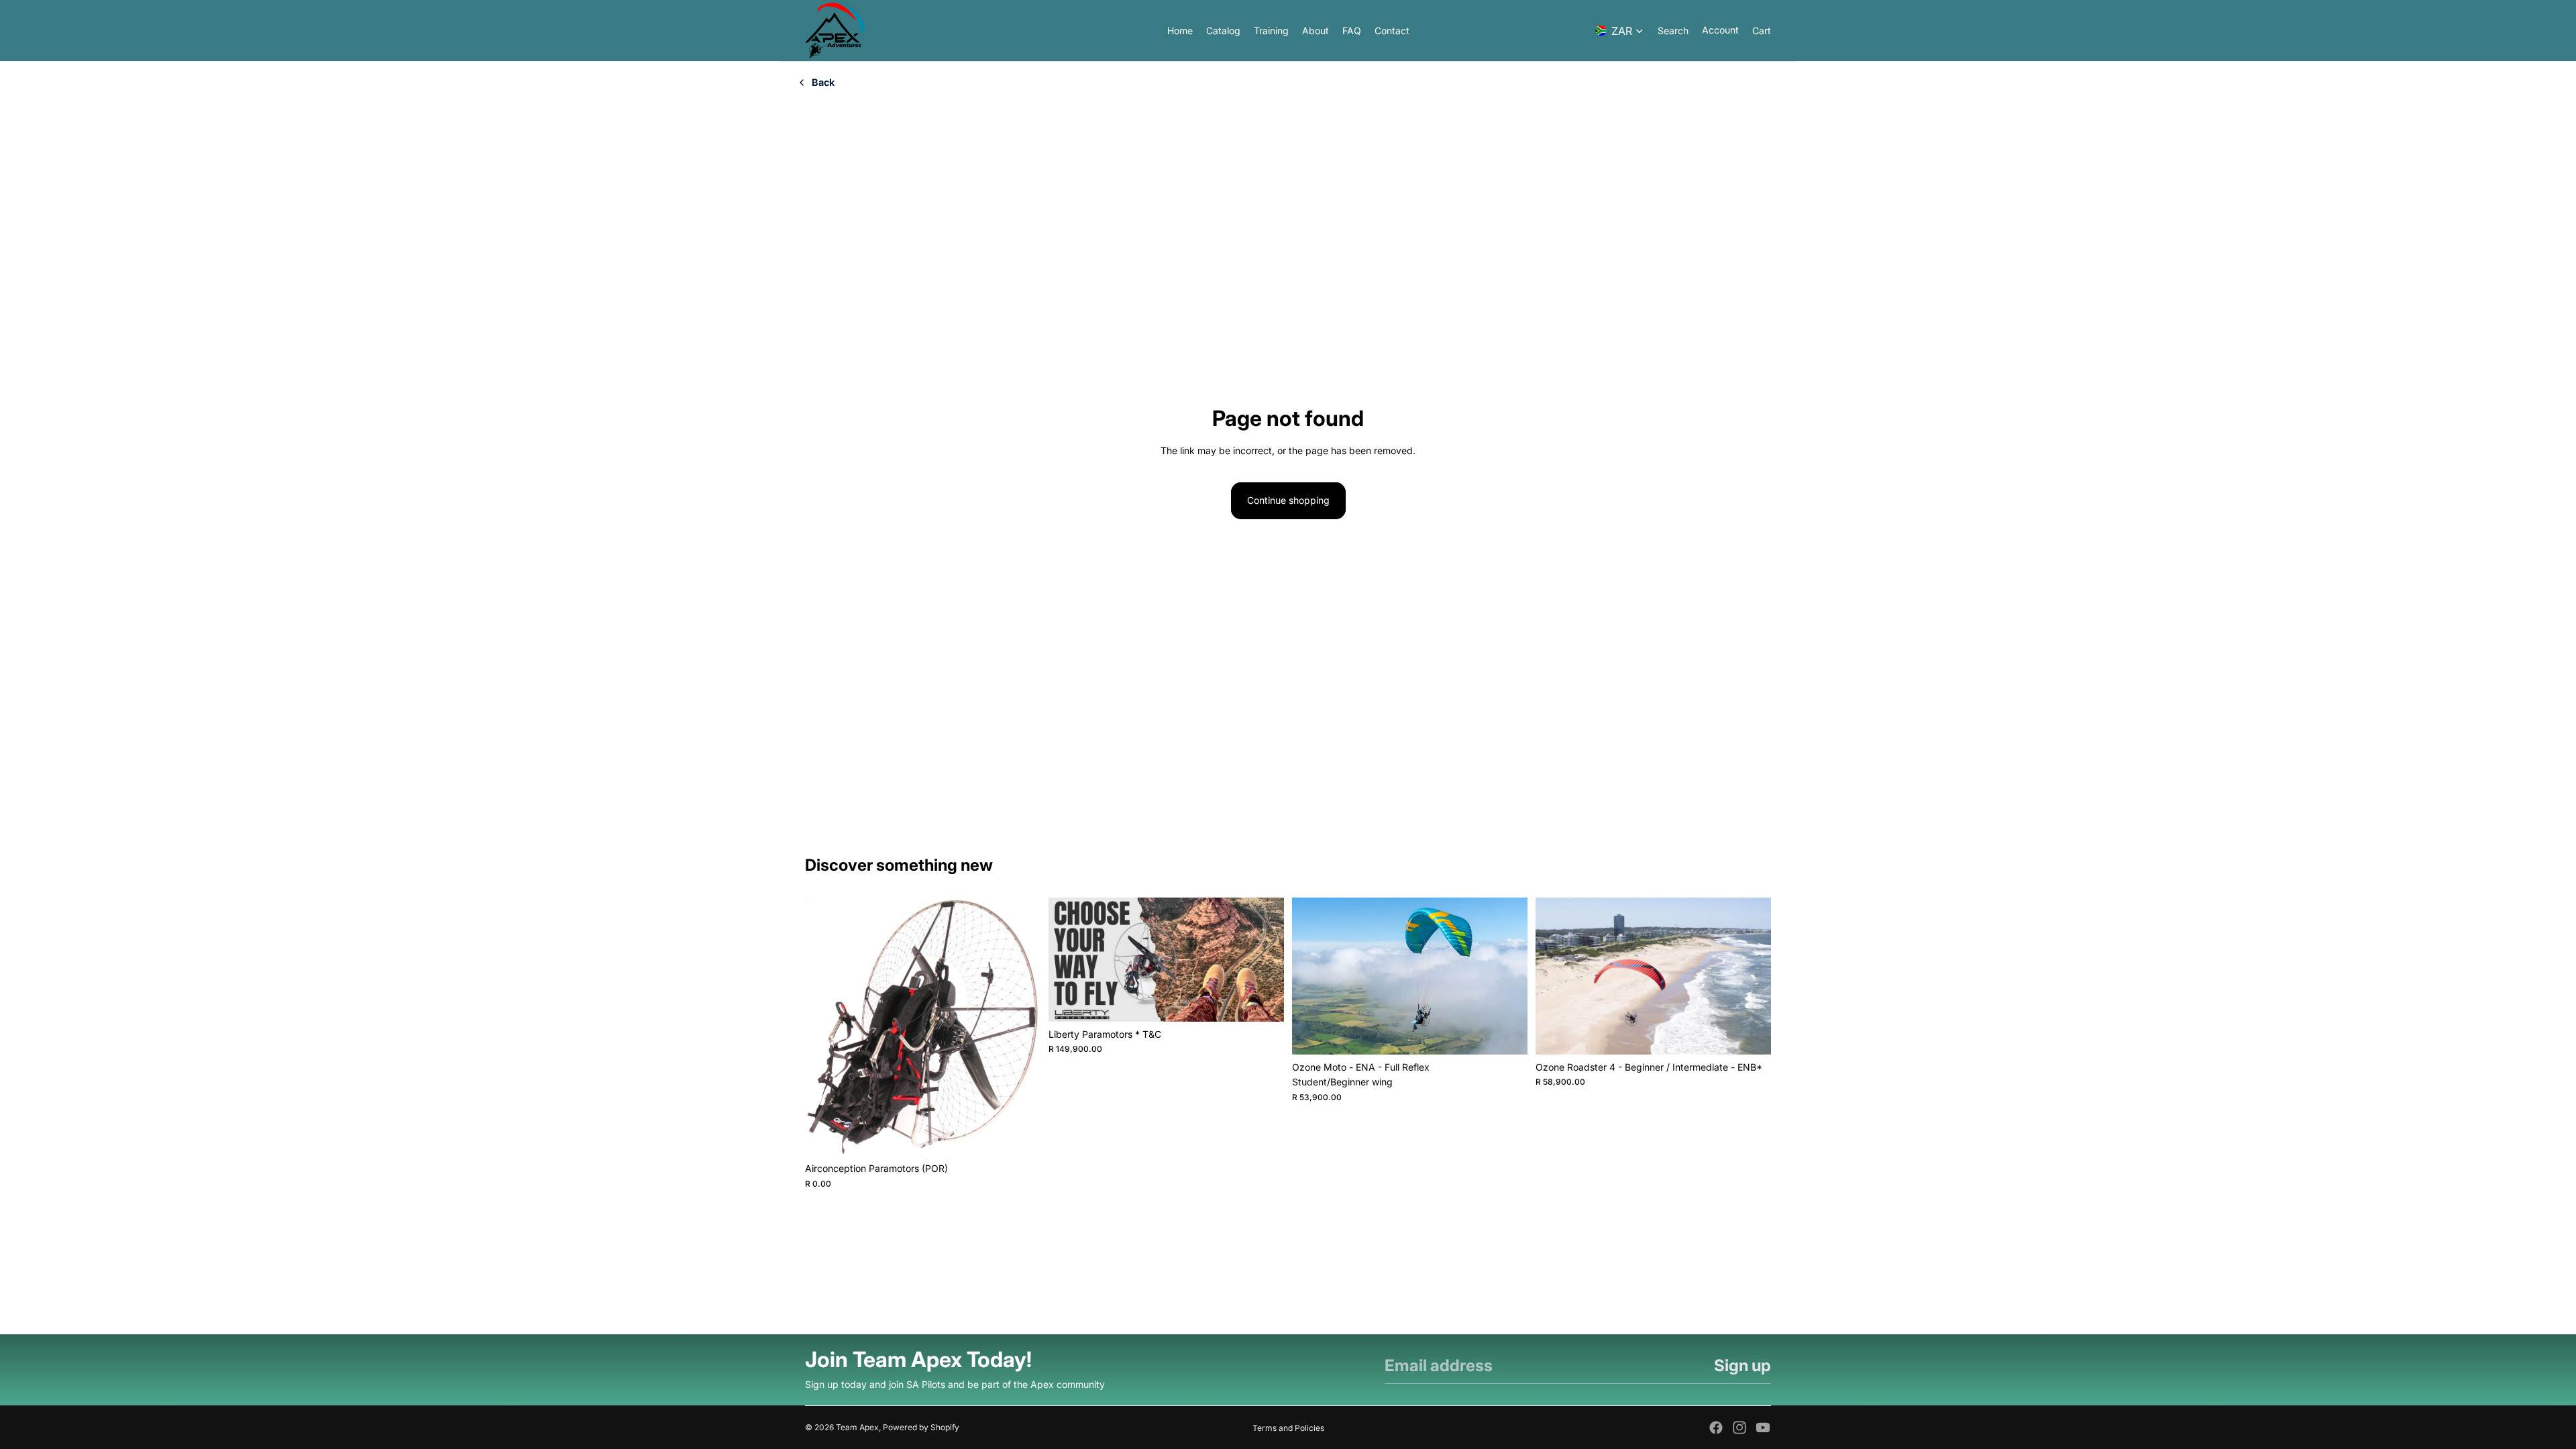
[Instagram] (1739, 1428)
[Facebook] (1716, 1428)
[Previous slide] (825, 1027)
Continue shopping (1288, 500)
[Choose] (1263, 1001)
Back (823, 82)
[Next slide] (1020, 1027)
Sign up (1742, 1365)
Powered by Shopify (921, 1427)
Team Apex (857, 1427)
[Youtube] (1763, 1428)
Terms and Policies (1288, 1428)
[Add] (1020, 1136)
